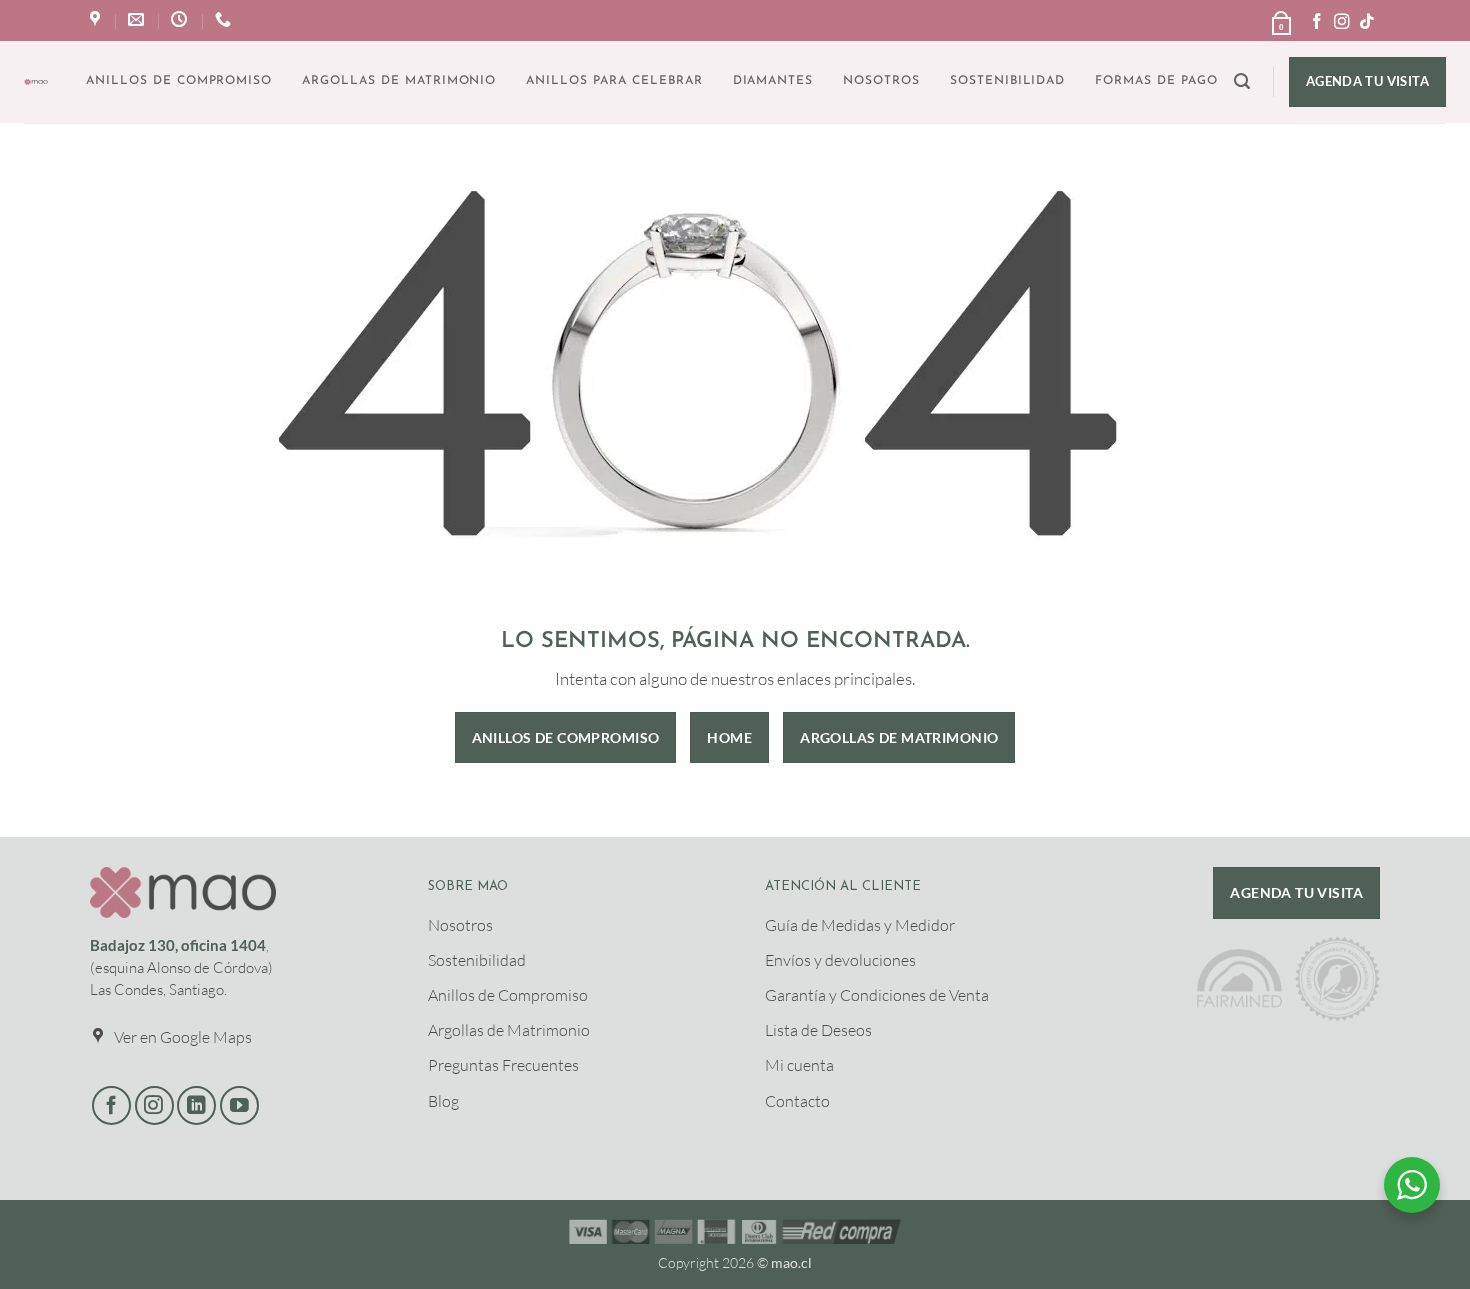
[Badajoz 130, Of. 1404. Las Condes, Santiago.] (97, 19)
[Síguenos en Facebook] (1317, 22)
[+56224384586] (225, 19)
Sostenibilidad (1007, 81)
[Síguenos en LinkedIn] (196, 1105)
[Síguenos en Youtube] (239, 1105)
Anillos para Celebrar (614, 81)
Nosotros (881, 81)
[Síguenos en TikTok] (1367, 22)
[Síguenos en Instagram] (1342, 22)
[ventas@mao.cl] (138, 19)
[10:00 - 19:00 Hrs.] (181, 19)
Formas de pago (1156, 81)
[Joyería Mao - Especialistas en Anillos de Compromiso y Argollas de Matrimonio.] (36, 82)
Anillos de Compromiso (179, 81)
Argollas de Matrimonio (399, 81)
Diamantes (773, 81)
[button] (1280, 16)
